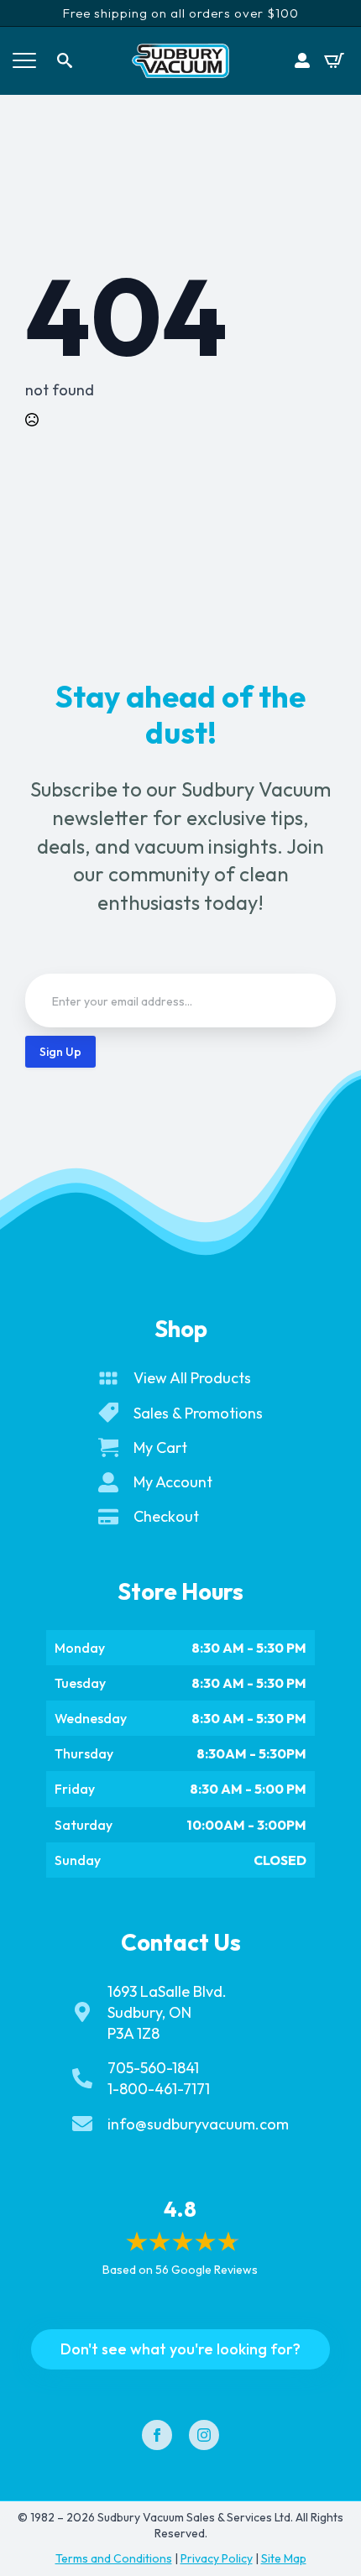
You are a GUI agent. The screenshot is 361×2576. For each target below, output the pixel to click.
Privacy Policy (217, 2558)
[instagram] (204, 2435)
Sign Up (60, 1052)
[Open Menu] (24, 60)
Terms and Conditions (114, 2558)
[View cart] (334, 60)
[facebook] (157, 2435)
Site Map (284, 2558)
